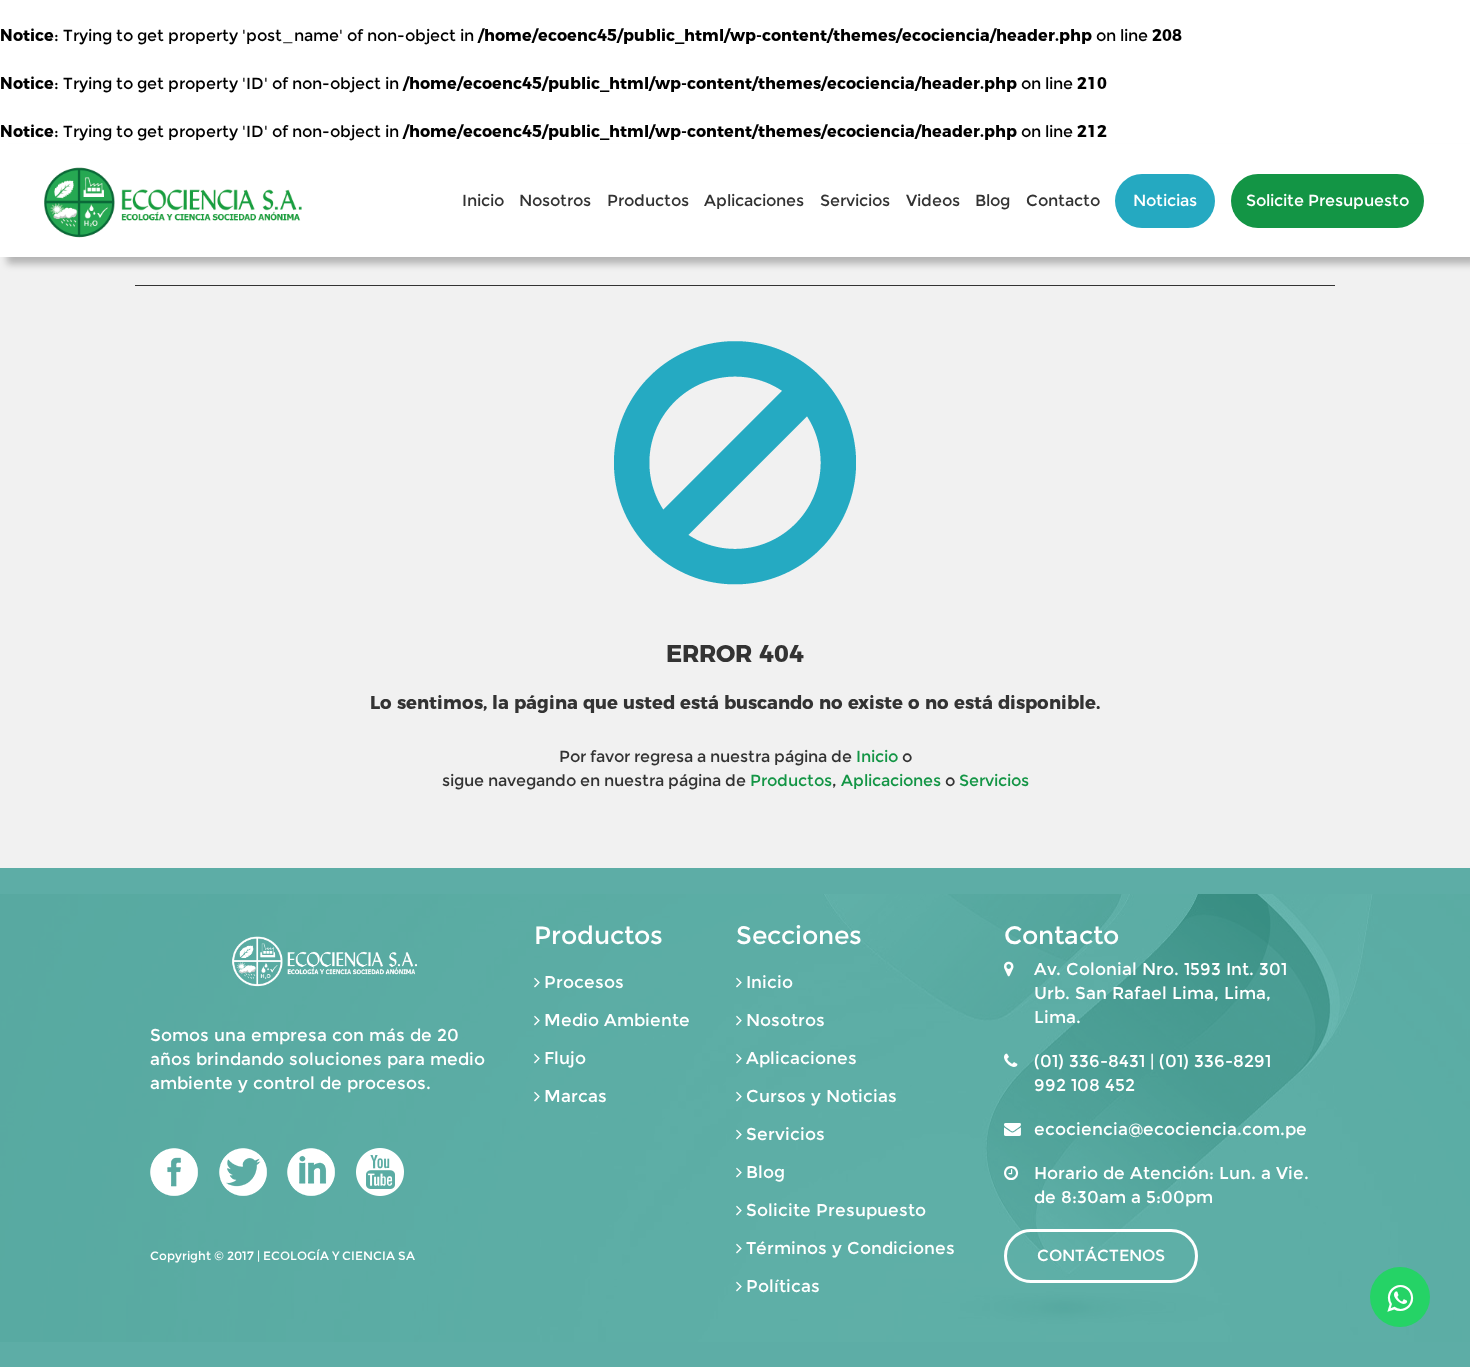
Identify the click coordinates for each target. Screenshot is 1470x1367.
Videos (933, 200)
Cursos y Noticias (821, 1096)
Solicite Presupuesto (1327, 200)
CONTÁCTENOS (1101, 1255)
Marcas (575, 1096)
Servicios (855, 200)
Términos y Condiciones (850, 1248)
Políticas (783, 1286)
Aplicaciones (754, 200)
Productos (648, 200)
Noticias (1165, 200)
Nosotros (555, 200)
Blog (992, 200)
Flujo (565, 1058)
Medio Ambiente (617, 1020)
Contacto (1063, 200)
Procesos (584, 982)
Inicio (483, 200)
